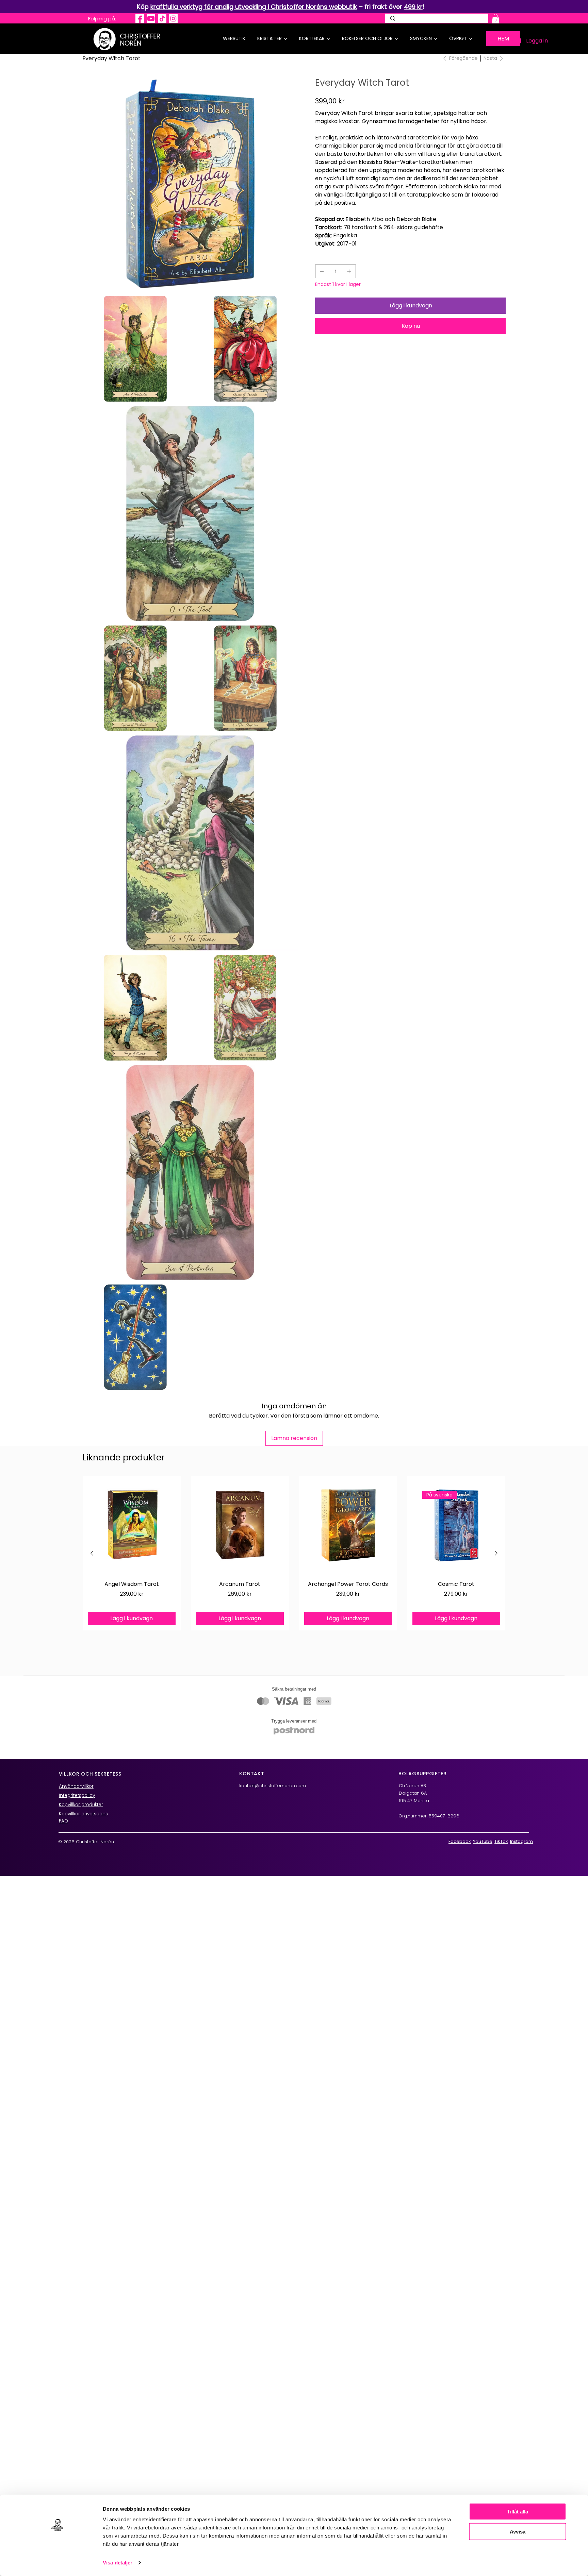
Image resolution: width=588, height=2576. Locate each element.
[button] (496, 19)
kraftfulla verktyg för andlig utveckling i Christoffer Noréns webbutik (254, 7)
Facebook (460, 1841)
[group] (294, 1553)
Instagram (521, 1841)
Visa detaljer (118, 2563)
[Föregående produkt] (92, 1553)
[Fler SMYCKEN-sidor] (436, 39)
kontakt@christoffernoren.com (273, 1786)
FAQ (63, 1821)
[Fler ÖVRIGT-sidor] (471, 39)
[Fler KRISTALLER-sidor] (285, 39)
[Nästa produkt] (496, 1553)
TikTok (501, 1841)
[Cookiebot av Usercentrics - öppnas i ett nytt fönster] (58, 2563)
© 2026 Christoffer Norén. (86, 1842)
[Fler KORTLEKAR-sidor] (328, 39)
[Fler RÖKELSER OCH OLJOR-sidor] (396, 39)
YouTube (483, 1841)
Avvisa (518, 2531)
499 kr (413, 7)
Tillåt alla (518, 2512)
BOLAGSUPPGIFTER (423, 1774)
